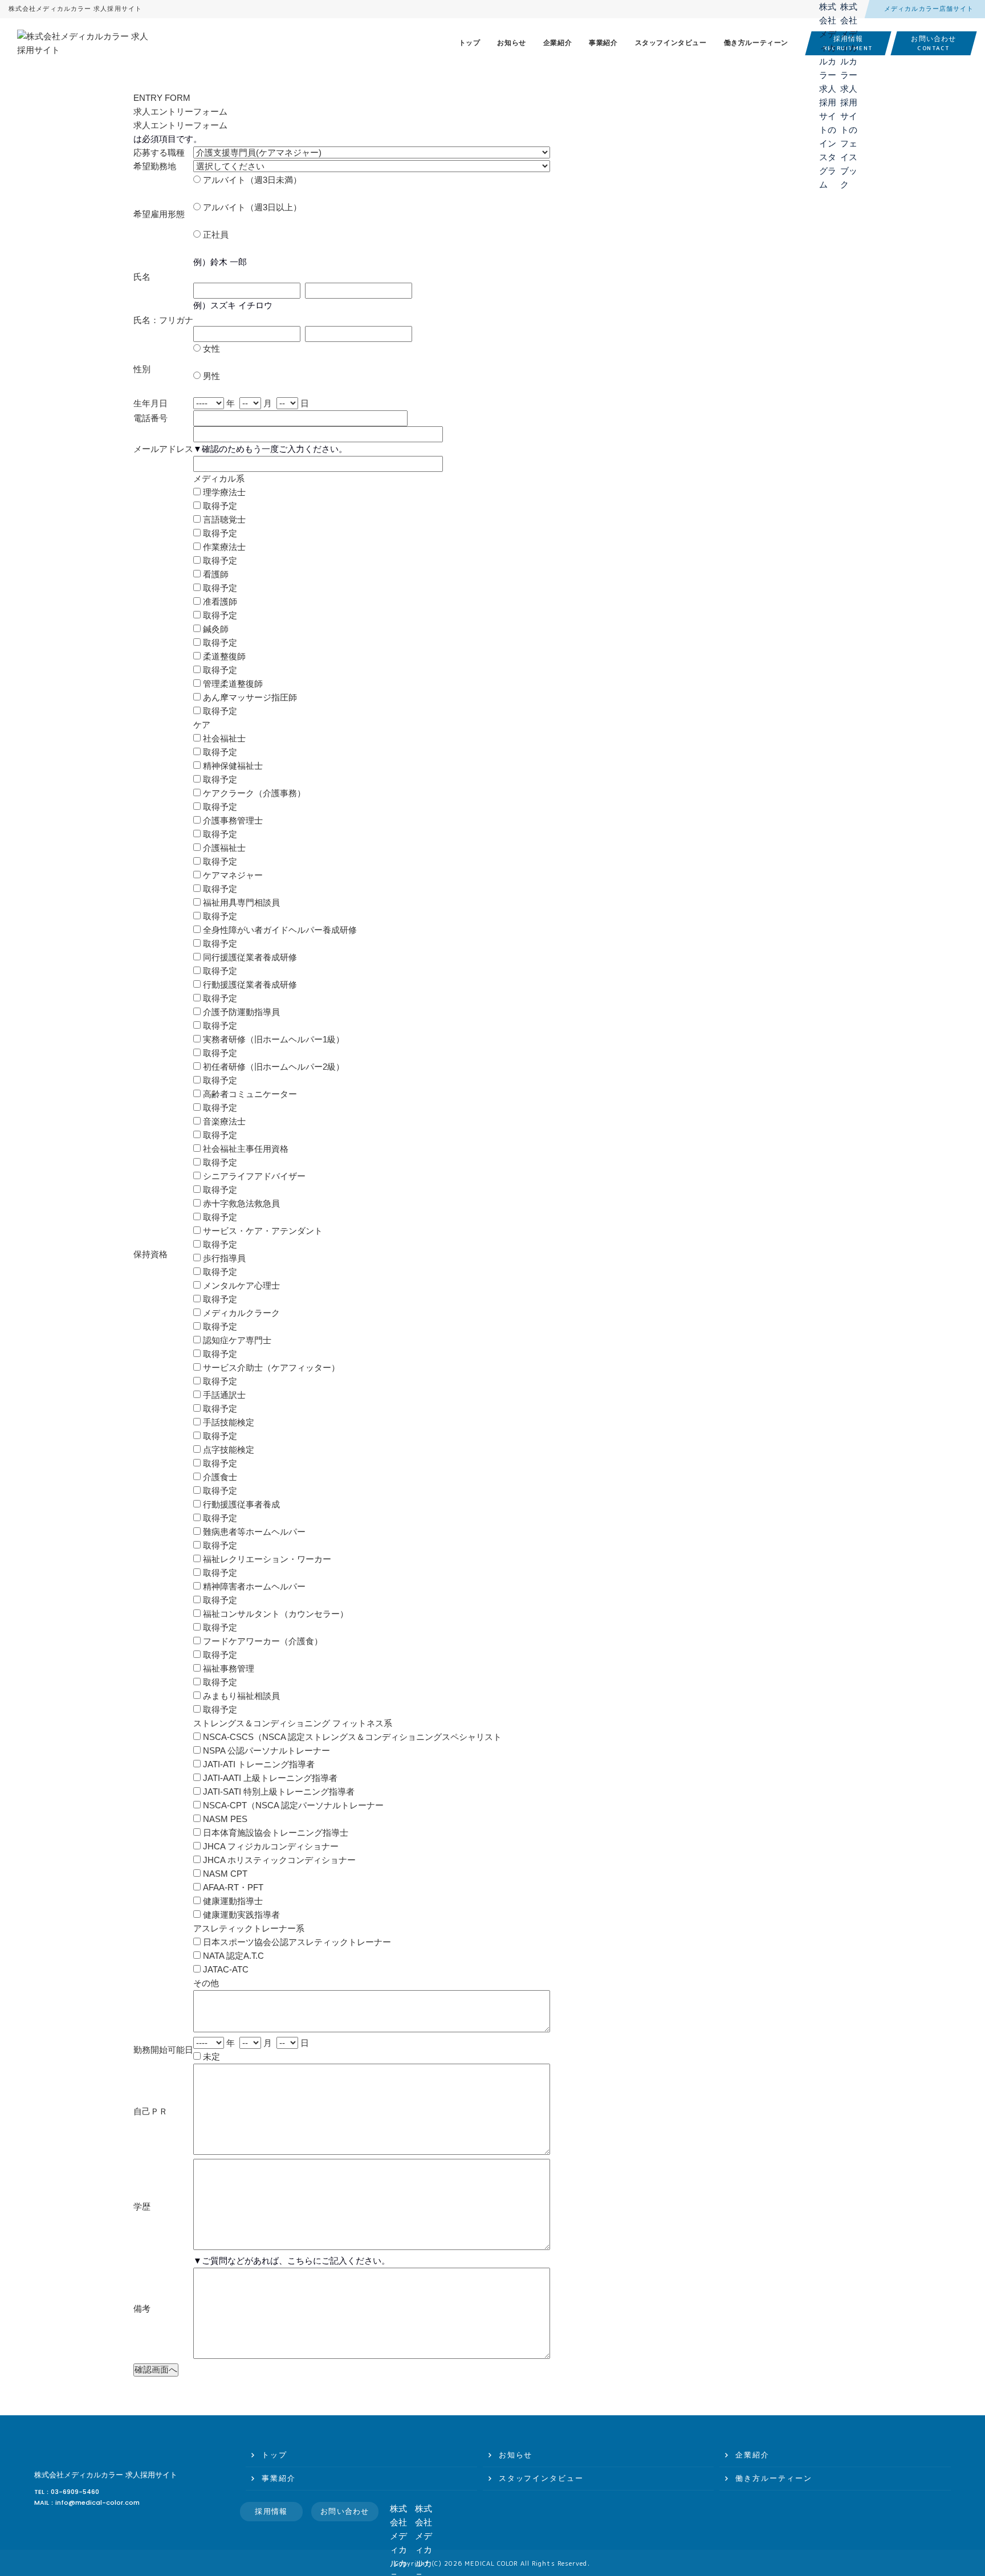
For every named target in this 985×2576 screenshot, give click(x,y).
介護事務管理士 (232, 820)
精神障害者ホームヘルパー (253, 1586)
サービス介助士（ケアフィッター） (270, 1368)
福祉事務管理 (227, 1668)
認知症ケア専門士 (236, 1340)
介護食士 (219, 1477)
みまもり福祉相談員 (240, 1696)
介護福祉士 (223, 848)
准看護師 (219, 602)
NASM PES (224, 1819)
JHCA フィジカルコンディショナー (270, 1846)
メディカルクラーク (240, 1313)
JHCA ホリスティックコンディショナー (278, 1860)
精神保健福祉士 (232, 766)
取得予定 (219, 506)
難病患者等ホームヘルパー (253, 1532)
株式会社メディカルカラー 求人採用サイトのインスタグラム (828, 10)
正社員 (215, 235)
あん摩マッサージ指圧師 (249, 697)
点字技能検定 (227, 1450)
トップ (470, 43)
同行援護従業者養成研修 (249, 957)
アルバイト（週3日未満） (251, 180)
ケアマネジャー (232, 875)
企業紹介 (557, 43)
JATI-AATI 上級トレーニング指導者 (269, 1778)
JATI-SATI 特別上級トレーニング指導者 (278, 1792)
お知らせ (511, 43)
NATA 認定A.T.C (232, 1956)
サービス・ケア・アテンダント (262, 1231)
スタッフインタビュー (671, 43)
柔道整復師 (223, 656)
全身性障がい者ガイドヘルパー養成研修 (279, 930)
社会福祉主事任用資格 (245, 1149)
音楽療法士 (223, 1121)
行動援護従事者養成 (240, 1504)
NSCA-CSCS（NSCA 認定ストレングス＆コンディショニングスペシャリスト (351, 1737)
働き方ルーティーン (756, 43)
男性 (210, 376)
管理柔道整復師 (232, 684)
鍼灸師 (215, 629)
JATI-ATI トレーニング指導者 (258, 1764)
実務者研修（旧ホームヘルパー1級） (272, 1039)
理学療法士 (223, 492)
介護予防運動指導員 (240, 1012)
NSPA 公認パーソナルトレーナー (265, 1750)
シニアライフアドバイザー (253, 1176)
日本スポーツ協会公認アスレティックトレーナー (296, 1942)
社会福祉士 (223, 738)
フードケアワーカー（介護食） (262, 1641)
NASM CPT (224, 1874)
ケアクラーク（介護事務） (253, 793)
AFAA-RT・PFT (232, 1887)
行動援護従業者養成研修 (249, 985)
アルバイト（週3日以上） (251, 207)
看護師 (215, 574)
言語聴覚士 (223, 519)
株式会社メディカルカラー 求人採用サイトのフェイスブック (849, 10)
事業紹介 (603, 43)
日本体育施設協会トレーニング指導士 (274, 1833)
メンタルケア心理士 (240, 1285)
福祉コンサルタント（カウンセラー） (274, 1614)
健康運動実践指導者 (240, 1915)
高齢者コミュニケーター (249, 1094)
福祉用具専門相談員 (240, 902)
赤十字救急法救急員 (240, 1203)
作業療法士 (223, 547)
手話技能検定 (227, 1422)
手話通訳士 (223, 1395)
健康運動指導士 (232, 1901)
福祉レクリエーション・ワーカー (266, 1559)
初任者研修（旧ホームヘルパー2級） (272, 1067)
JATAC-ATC (225, 1969)
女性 (210, 349)
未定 (210, 2057)
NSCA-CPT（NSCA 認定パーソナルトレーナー (292, 1805)
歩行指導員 (223, 1258)
